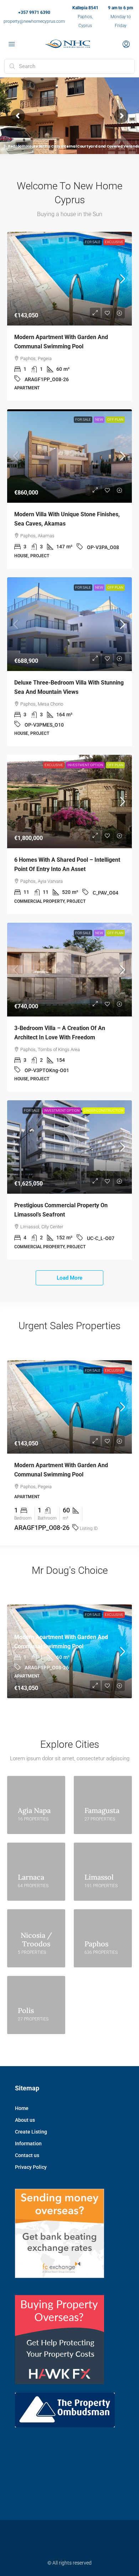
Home (22, 2108)
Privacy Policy (31, 2167)
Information (28, 2144)
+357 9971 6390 (34, 12)
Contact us (27, 2155)
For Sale (93, 242)
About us (25, 2120)
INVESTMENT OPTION (85, 765)
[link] (69, 279)
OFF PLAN (115, 419)
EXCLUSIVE (114, 242)
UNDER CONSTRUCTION (104, 1110)
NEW (99, 419)
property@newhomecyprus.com (34, 21)
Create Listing (31, 2132)
